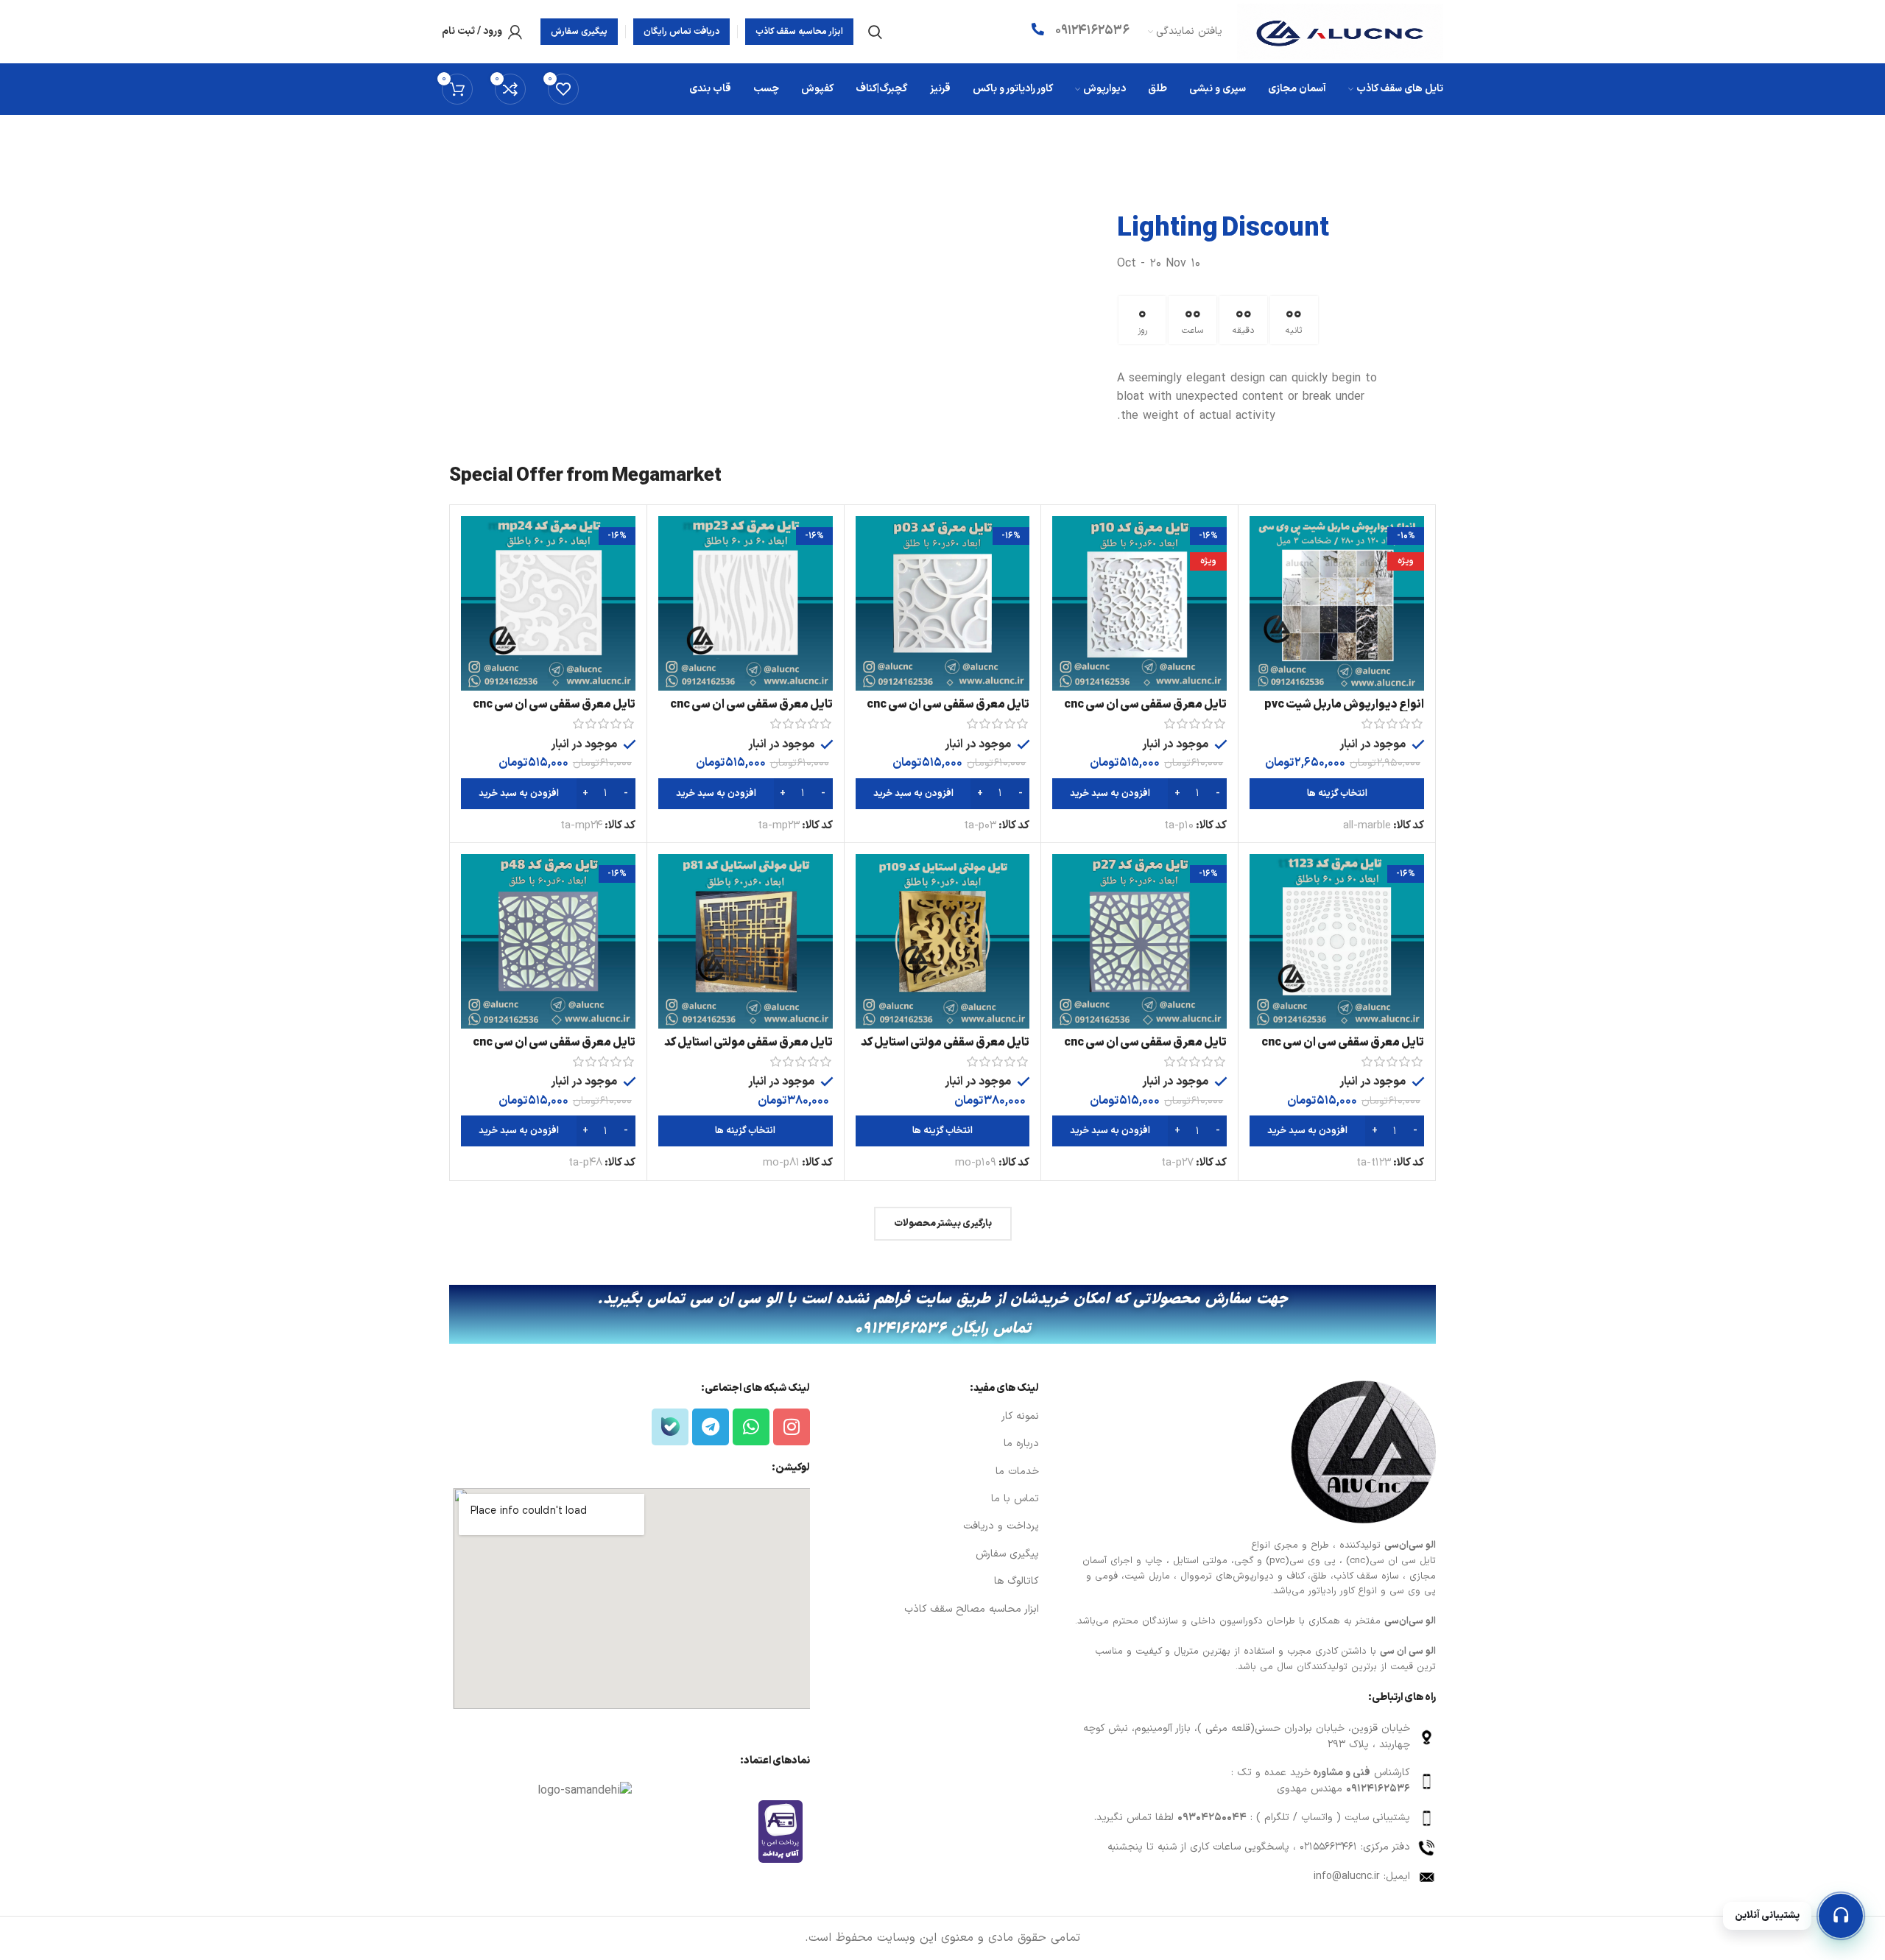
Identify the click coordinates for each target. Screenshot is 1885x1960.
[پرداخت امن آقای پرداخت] (784, 1831)
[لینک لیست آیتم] (1254, 1737)
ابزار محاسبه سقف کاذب (799, 32)
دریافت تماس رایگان (681, 32)
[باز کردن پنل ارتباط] (1841, 1916)
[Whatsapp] (751, 1427)
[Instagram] (792, 1427)
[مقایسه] (1261, 540)
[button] (1139, 794)
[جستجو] (875, 32)
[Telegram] (711, 1427)
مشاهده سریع (1261, 573)
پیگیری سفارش (579, 32)
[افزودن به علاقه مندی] (1261, 606)
